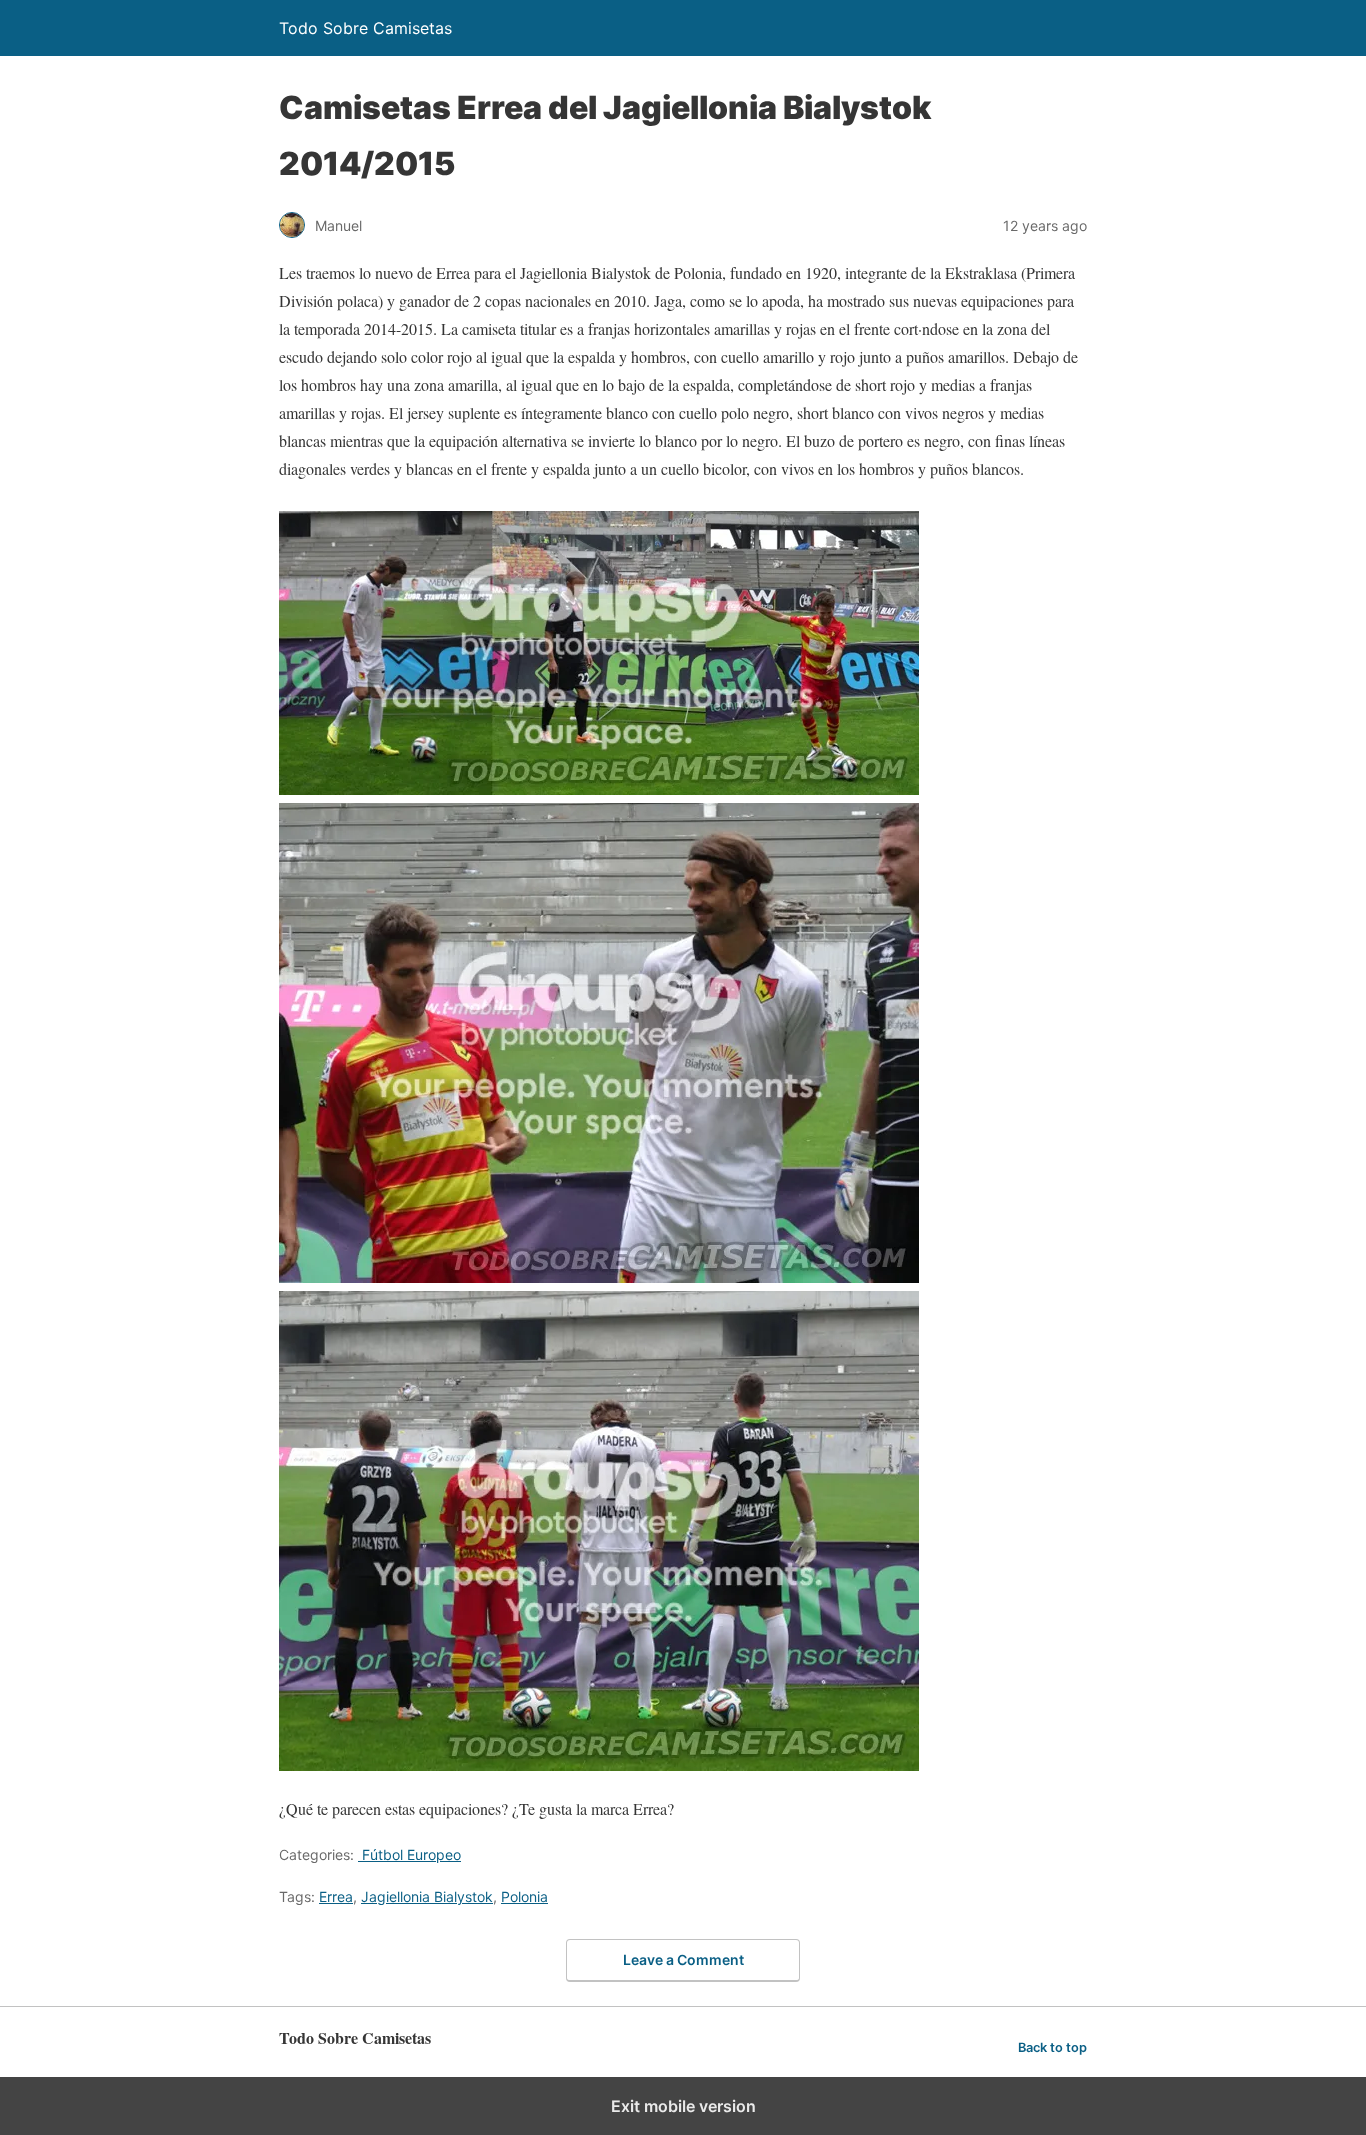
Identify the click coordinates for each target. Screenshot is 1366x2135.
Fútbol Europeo (409, 1854)
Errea (336, 1896)
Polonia (524, 1896)
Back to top (1052, 2047)
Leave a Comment (683, 1959)
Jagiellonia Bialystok (427, 1896)
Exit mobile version (683, 2106)
